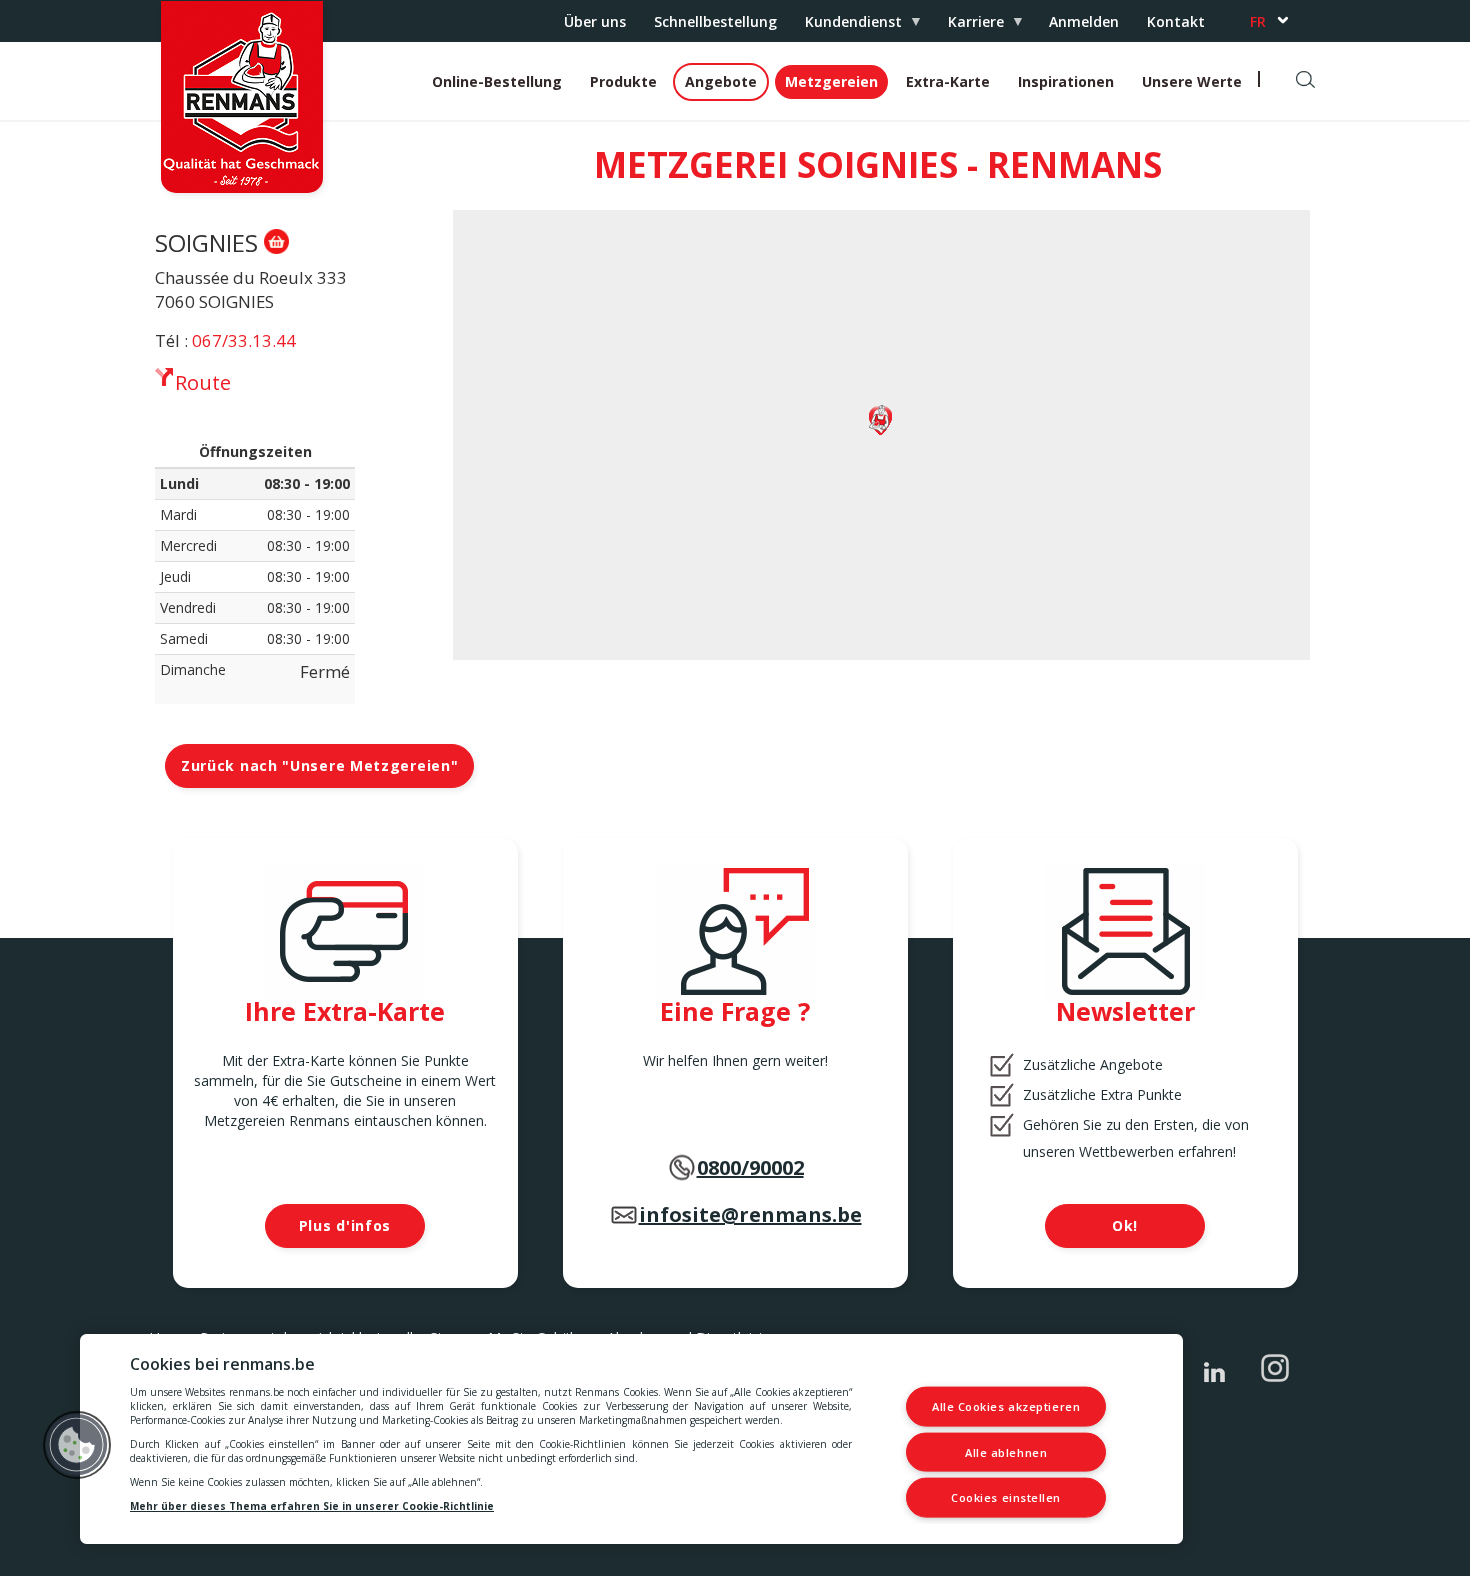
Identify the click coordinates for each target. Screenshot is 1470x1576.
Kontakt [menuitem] (1176, 21)
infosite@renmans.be (750, 1214)
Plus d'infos (345, 1225)
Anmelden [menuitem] (1084, 21)
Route (203, 382)
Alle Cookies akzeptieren (1006, 1406)
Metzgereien (831, 81)
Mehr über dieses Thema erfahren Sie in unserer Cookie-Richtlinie (312, 1506)
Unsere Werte (1192, 81)
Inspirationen (1066, 81)
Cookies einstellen (1006, 1497)
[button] (77, 1445)
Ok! (1125, 1225)
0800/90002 (750, 1167)
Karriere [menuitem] (969, 26)
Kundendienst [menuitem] (846, 26)
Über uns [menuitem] (595, 21)
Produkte (623, 81)
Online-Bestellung (497, 81)
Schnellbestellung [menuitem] (715, 21)
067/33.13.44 (244, 340)
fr (1258, 21)
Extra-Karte (948, 81)
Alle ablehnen (1006, 1451)
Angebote (721, 81)
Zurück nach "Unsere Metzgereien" (319, 765)
